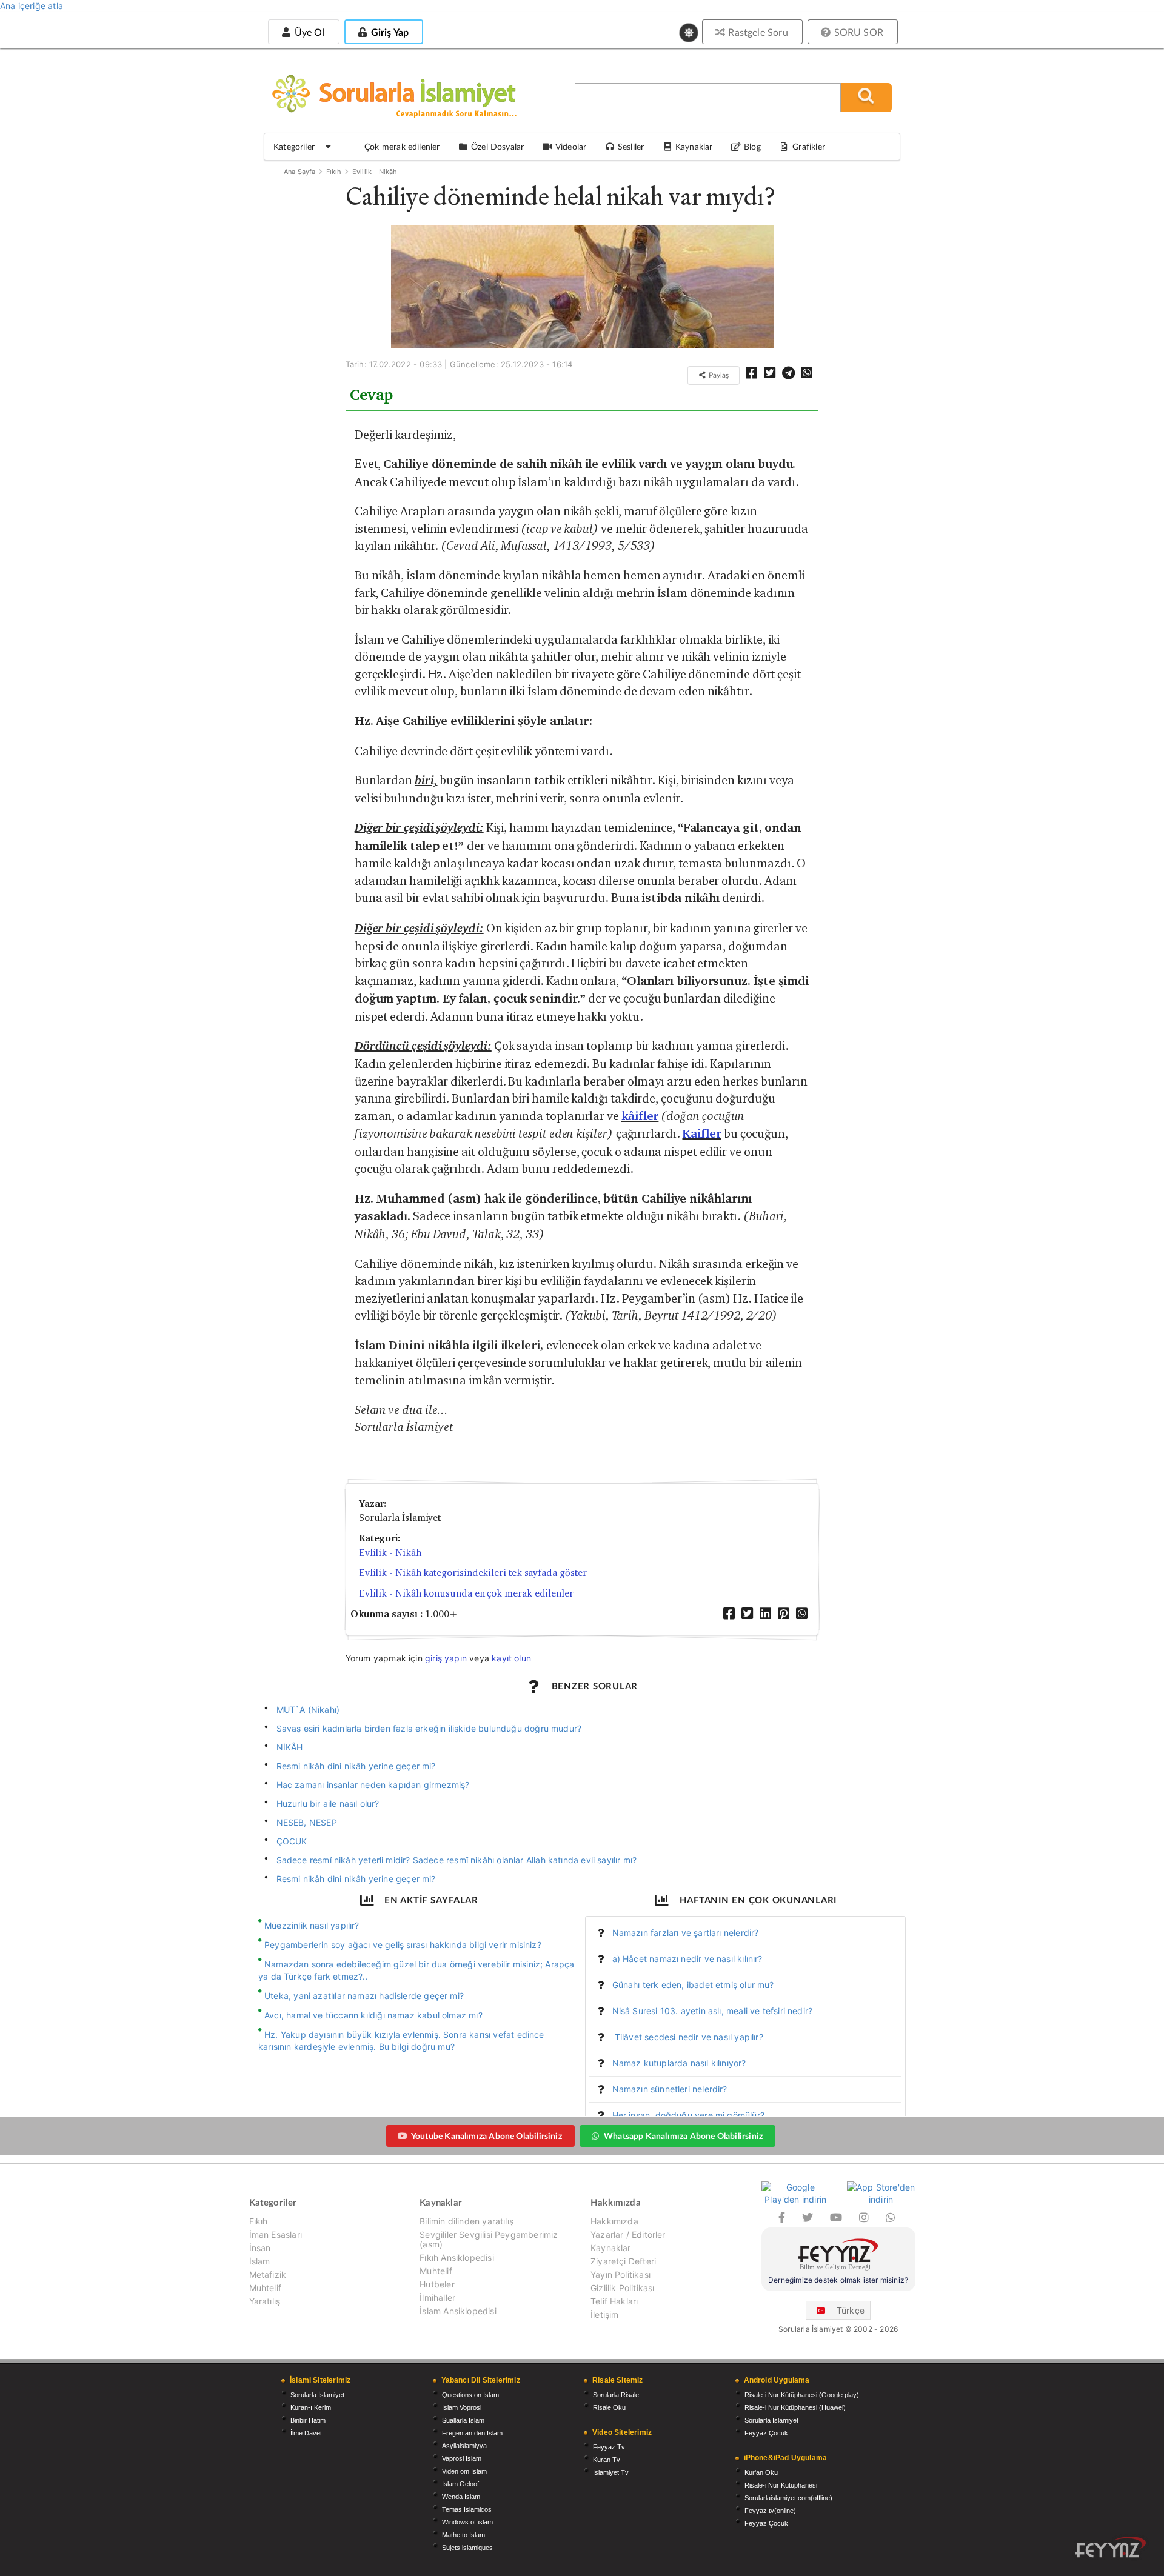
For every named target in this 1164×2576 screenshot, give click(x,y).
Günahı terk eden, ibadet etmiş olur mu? (693, 1985)
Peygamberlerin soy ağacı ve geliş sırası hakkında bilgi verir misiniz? (403, 1945)
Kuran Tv (607, 2460)
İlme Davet (306, 2433)
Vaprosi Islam (462, 2458)
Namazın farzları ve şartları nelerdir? (686, 1933)
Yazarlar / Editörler (628, 2234)
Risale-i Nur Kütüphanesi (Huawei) (795, 2407)
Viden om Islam (464, 2471)
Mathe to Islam (463, 2535)
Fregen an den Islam (472, 2433)
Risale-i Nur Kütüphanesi (781, 2485)
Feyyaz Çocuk (766, 2433)
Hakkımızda (614, 2221)
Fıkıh (334, 172)
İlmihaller (437, 2297)
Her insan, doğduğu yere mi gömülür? (688, 2115)
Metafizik (268, 2274)
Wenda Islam (461, 2497)
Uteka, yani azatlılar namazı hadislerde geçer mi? (364, 1996)
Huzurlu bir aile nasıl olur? (328, 1804)
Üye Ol (308, 32)
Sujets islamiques (467, 2548)
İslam (260, 2261)
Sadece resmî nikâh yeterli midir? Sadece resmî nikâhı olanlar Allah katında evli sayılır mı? (457, 1860)
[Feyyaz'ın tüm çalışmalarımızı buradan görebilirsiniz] (1111, 2547)
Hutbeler (437, 2284)
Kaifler (701, 1134)
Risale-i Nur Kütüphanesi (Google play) (802, 2395)
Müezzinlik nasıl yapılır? (312, 1925)
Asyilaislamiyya (464, 2446)
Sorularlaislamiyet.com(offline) (788, 2498)
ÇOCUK (292, 1841)
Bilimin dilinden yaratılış (467, 2221)
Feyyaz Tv (609, 2447)
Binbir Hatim (308, 2420)
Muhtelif (265, 2288)
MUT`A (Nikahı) (308, 1710)
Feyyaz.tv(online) (770, 2511)
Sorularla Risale (616, 2395)
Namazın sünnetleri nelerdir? (670, 2089)
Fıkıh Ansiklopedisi (457, 2257)
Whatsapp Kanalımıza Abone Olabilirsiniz (683, 2136)
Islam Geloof (460, 2484)
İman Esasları (276, 2234)
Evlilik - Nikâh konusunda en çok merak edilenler (466, 1593)
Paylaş (718, 375)
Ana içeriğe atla (32, 6)
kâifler (640, 1116)
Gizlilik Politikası (622, 2288)
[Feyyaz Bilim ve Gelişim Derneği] (838, 2256)
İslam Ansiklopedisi (458, 2311)
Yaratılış (265, 2301)
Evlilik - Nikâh (375, 172)
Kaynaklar (611, 2248)
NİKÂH (290, 1747)
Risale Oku (609, 2407)
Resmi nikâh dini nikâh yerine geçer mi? (356, 1766)
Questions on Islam (470, 2395)
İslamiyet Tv (611, 2472)
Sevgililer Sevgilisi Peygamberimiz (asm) (489, 2239)
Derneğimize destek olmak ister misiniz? (838, 2280)
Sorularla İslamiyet (317, 2395)
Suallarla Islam (463, 2420)
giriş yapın (446, 1658)
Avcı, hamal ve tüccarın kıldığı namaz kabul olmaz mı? (373, 2015)
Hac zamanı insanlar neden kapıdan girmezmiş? (373, 1785)
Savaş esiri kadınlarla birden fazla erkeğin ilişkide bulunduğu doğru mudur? (429, 1728)
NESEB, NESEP (307, 1822)
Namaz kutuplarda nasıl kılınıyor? (679, 2063)
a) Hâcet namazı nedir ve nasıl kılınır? (687, 1959)
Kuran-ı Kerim (311, 2407)
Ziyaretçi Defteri (623, 2261)
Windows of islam (467, 2522)
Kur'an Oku (761, 2472)
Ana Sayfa (300, 172)
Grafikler (809, 146)
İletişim (604, 2314)
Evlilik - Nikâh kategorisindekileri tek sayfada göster (473, 1573)
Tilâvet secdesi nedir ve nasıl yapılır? (688, 2037)
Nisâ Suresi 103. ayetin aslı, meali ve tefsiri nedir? (713, 2011)
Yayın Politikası (620, 2274)
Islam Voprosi (462, 2407)
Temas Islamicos (467, 2509)
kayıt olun (511, 1658)
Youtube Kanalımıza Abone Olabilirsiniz (487, 2136)
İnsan (260, 2248)
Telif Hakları (614, 2301)
